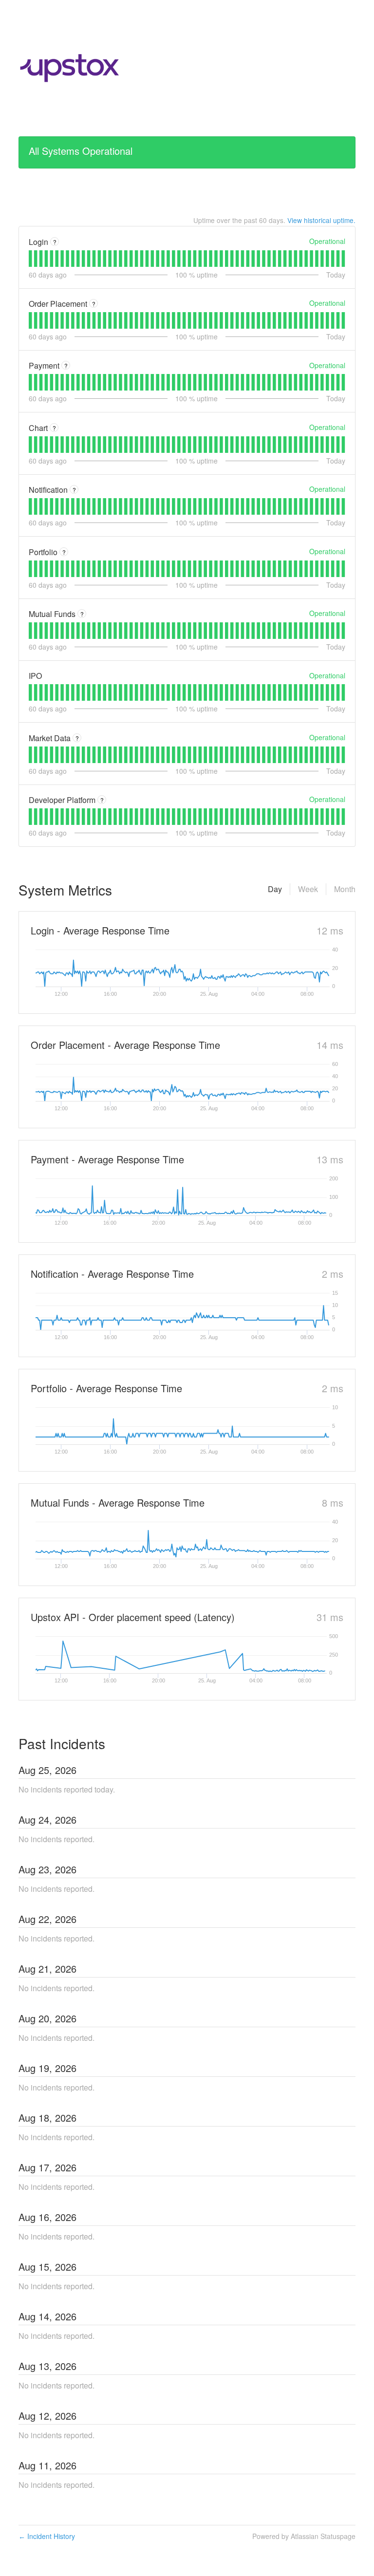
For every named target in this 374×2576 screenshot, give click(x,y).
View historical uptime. (321, 220)
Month (345, 889)
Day (275, 889)
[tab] (30, 259)
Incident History (47, 2536)
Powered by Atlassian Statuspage (304, 2536)
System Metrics (65, 890)
